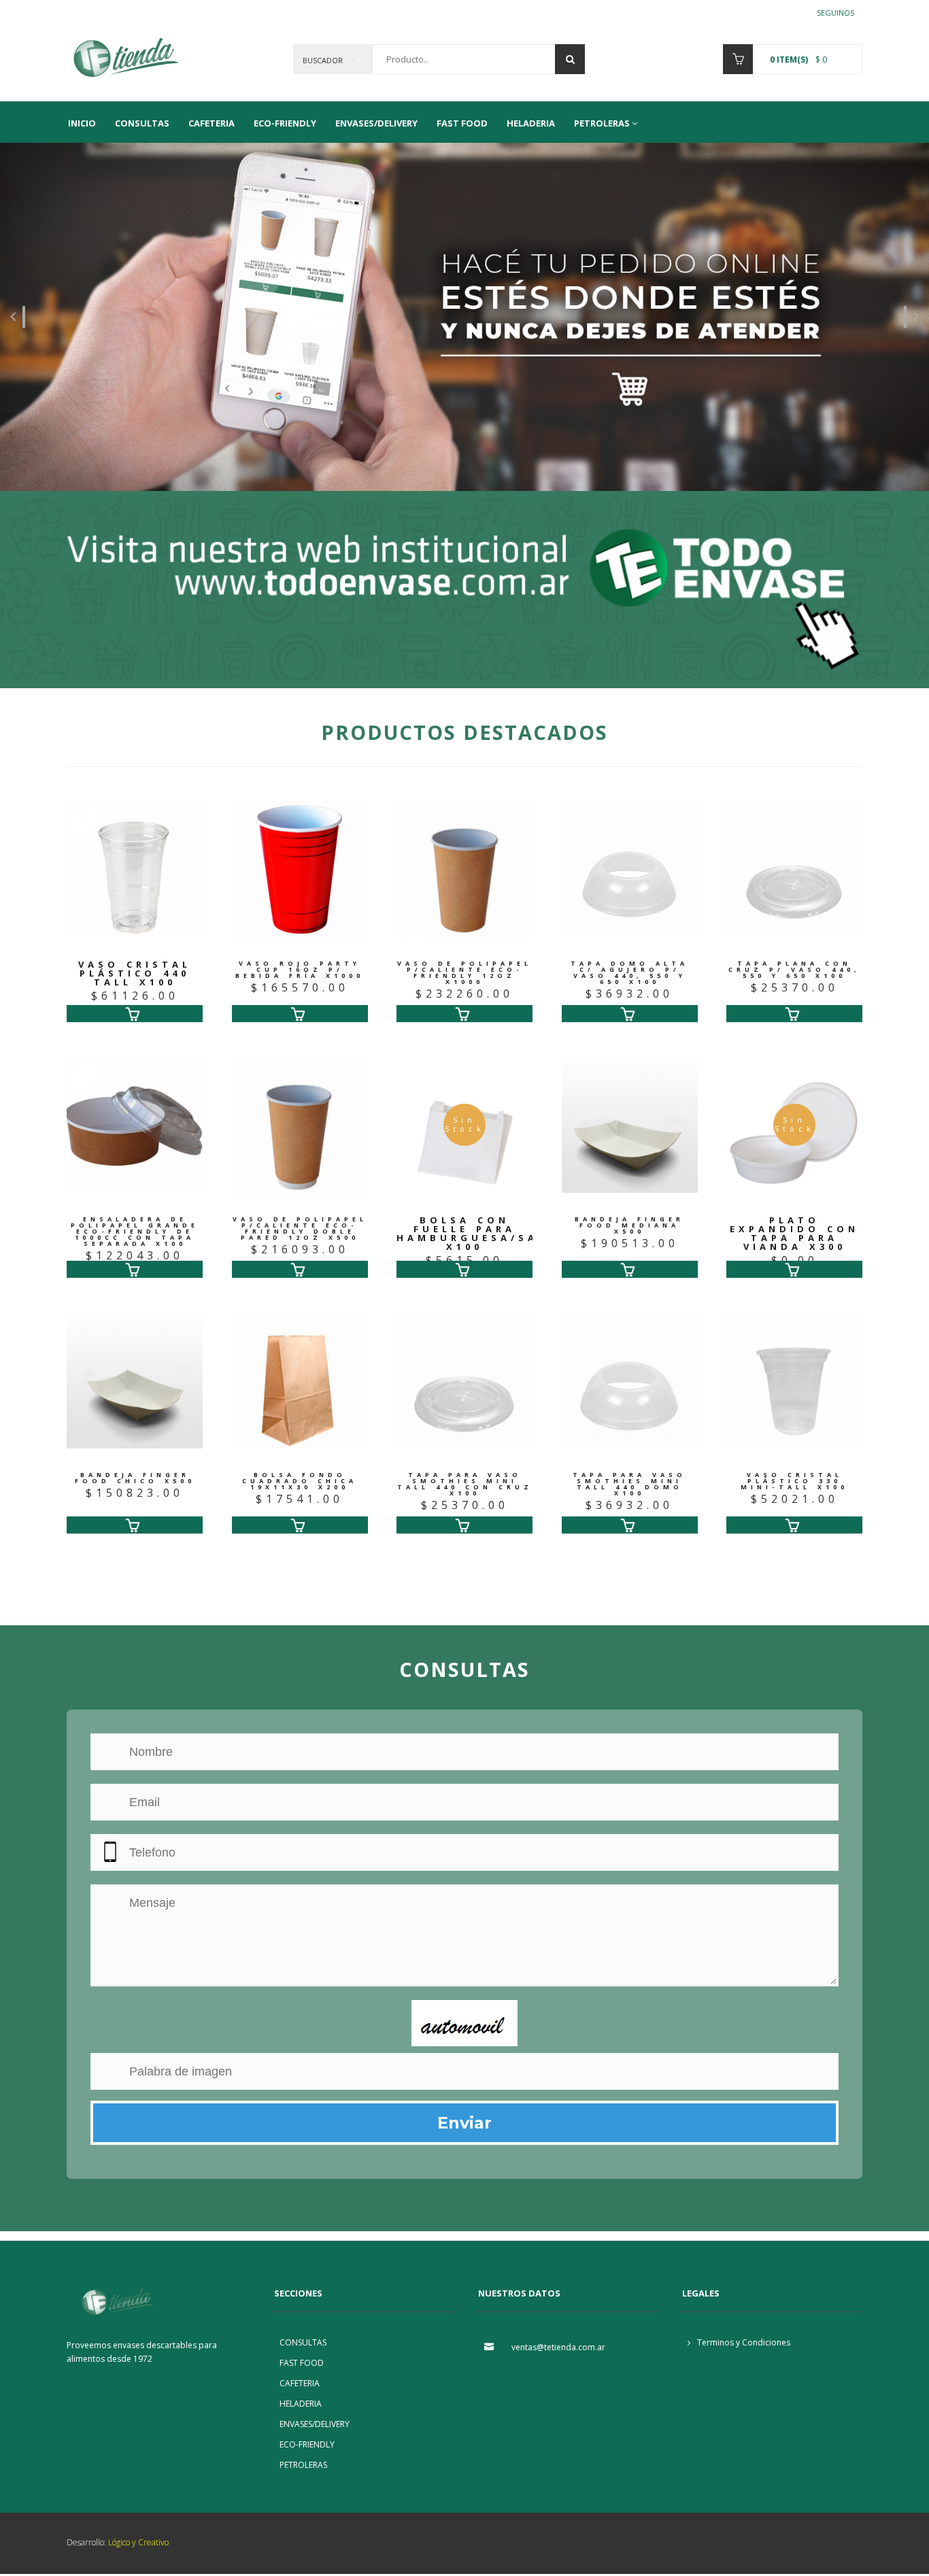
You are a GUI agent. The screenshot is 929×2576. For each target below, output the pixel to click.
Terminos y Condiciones (743, 2342)
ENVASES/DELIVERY (376, 123)
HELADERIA (531, 123)
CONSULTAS (142, 123)
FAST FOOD (462, 123)
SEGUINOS (835, 12)
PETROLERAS (602, 123)
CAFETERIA (212, 123)
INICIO (82, 123)
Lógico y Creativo (137, 2542)
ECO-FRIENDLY (285, 123)
